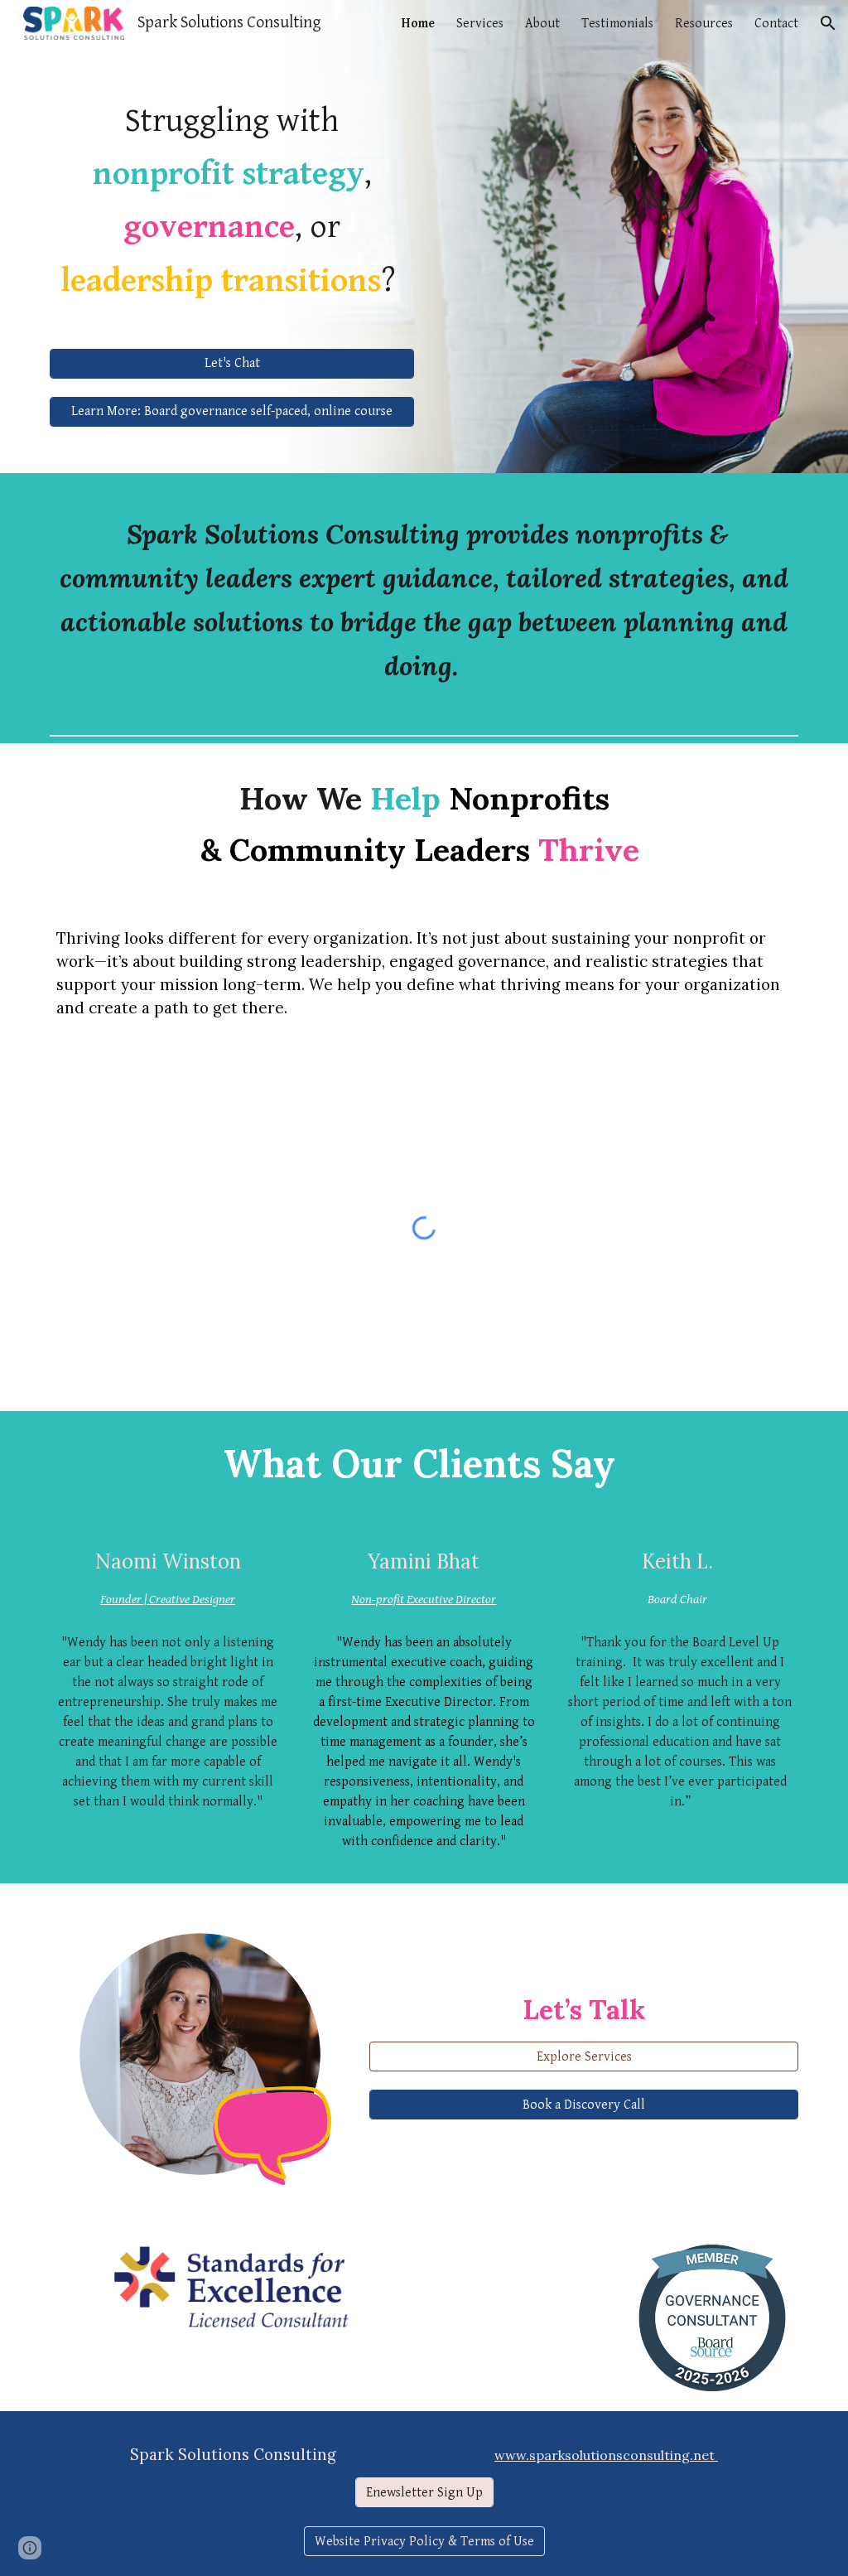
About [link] (542, 24)
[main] (232, 198)
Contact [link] (776, 24)
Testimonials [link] (617, 24)
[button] (828, 23)
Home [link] (418, 24)
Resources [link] (704, 24)
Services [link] (480, 24)
